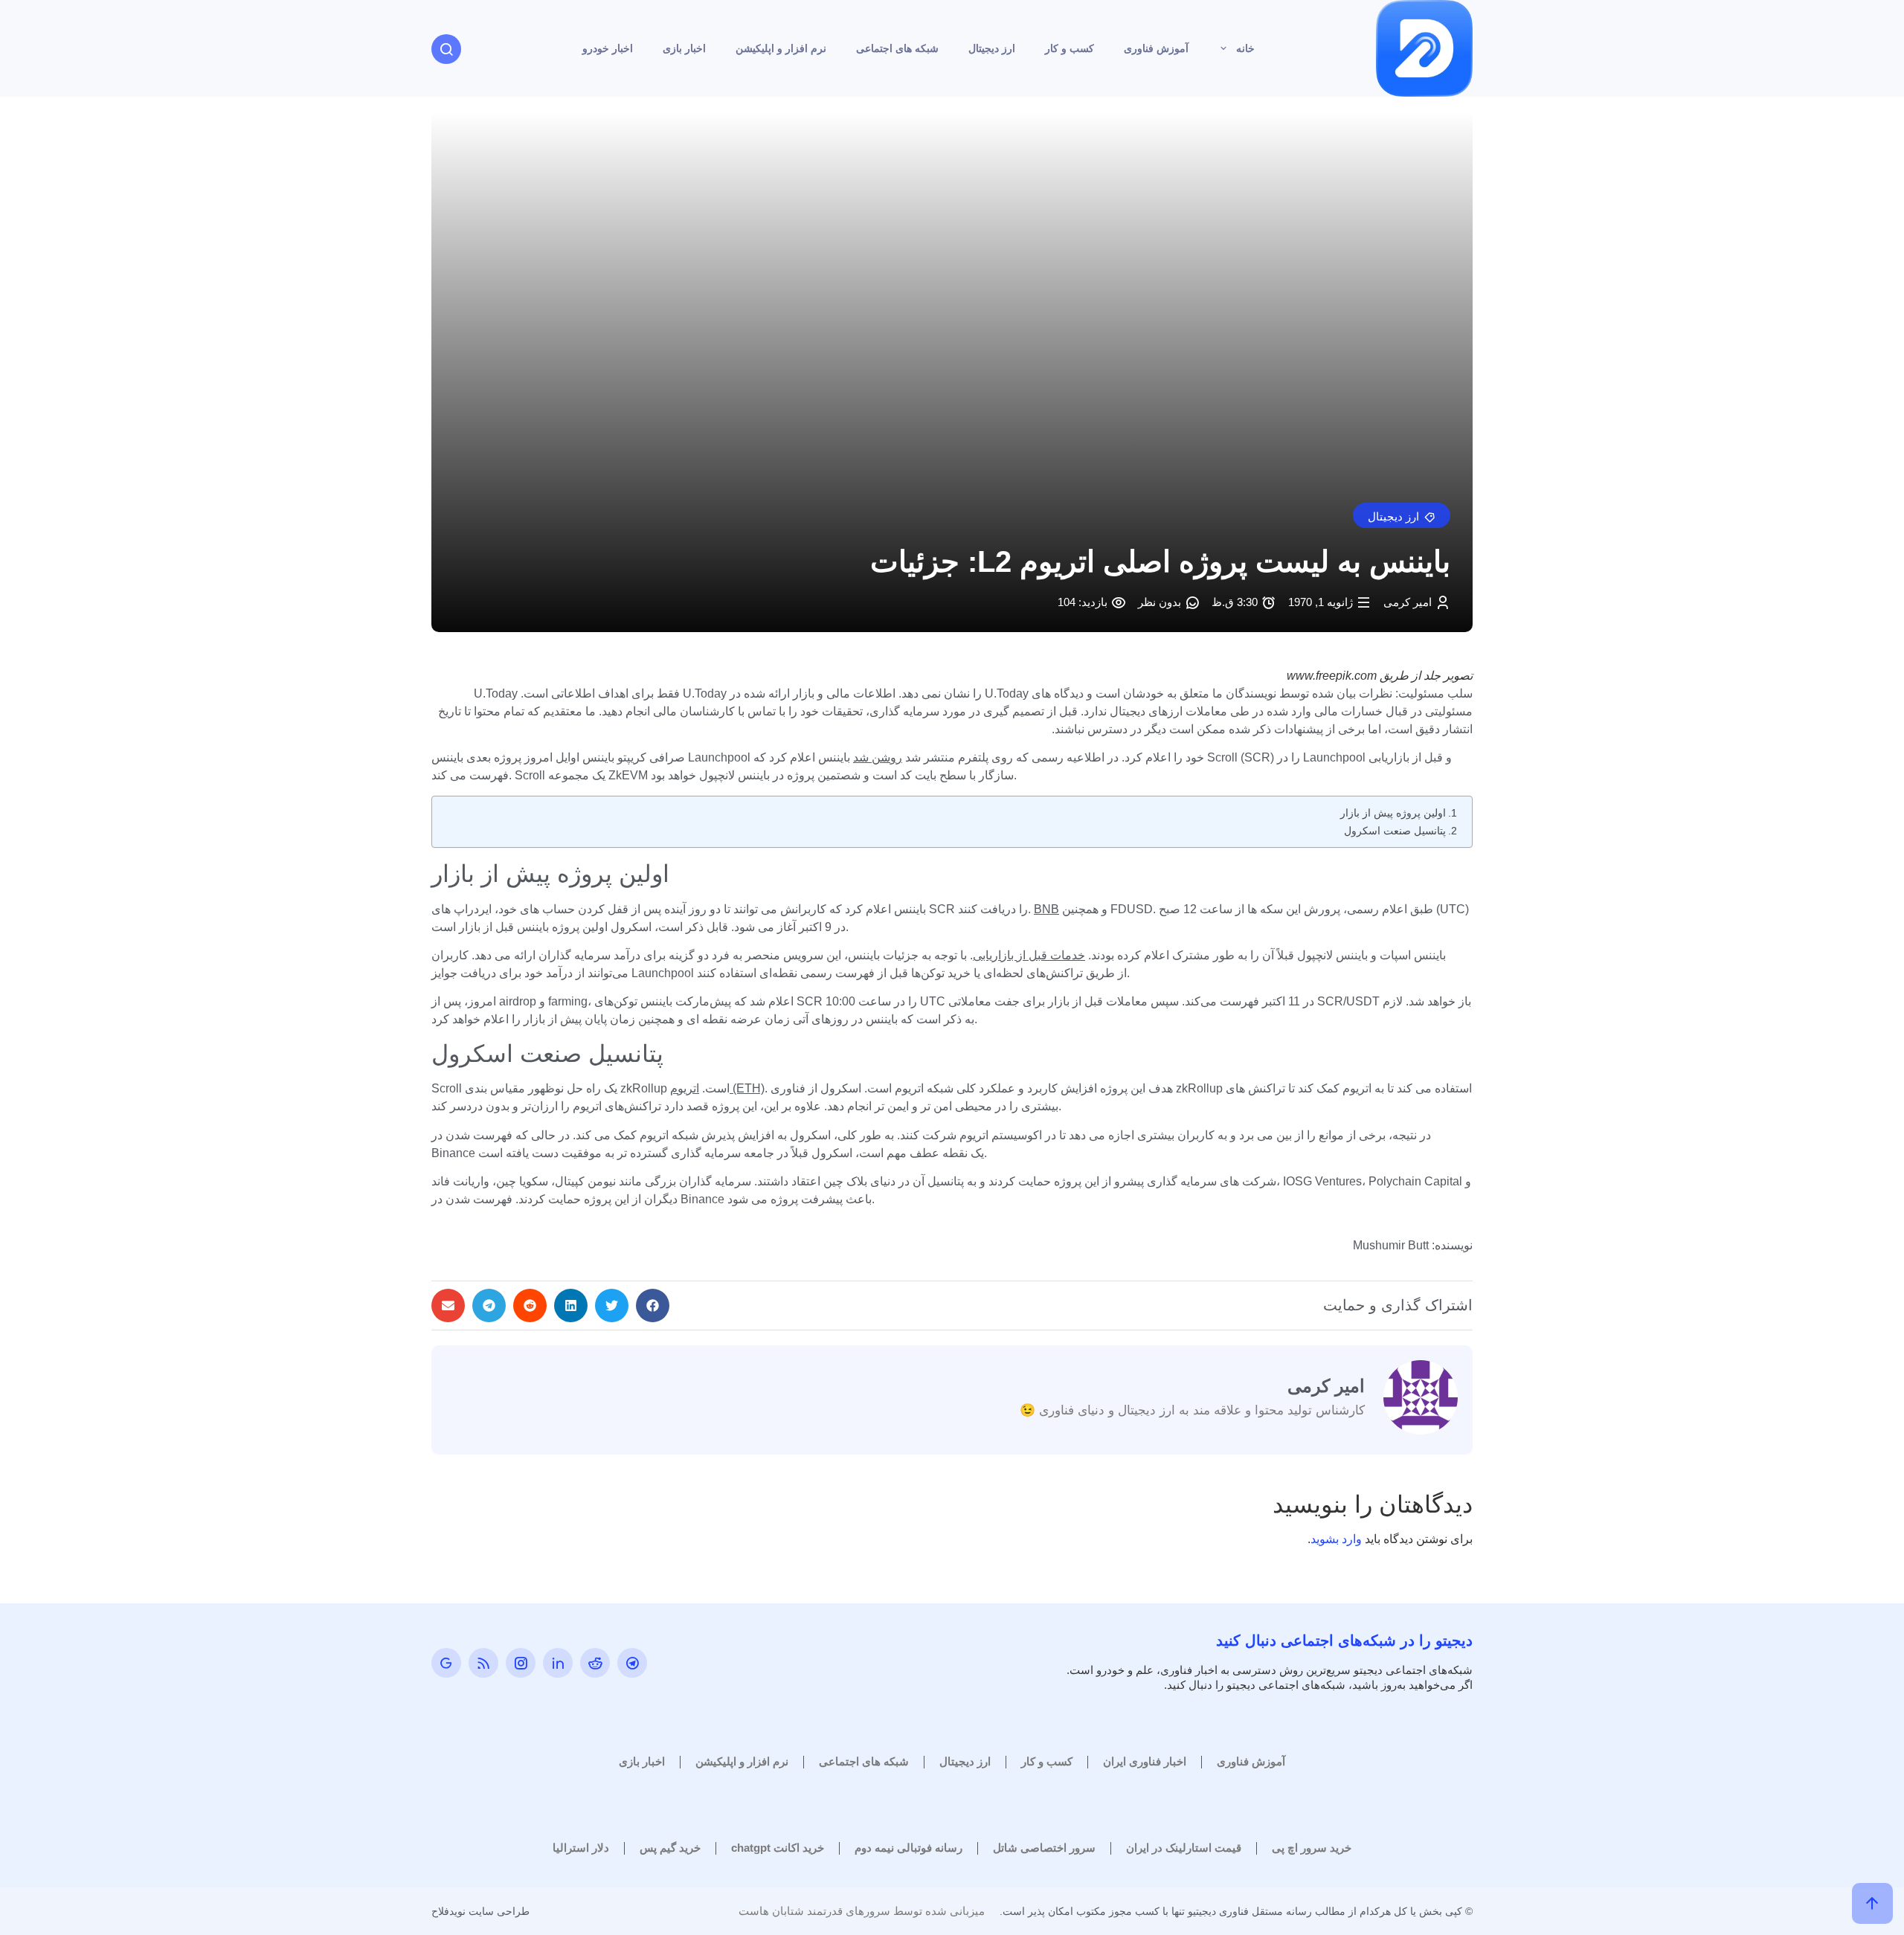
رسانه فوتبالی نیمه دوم (908, 1848)
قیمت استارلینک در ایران (1184, 1848)
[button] (1402, 515)
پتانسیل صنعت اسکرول (1395, 831)
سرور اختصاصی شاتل (1044, 1848)
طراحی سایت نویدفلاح (480, 1911)
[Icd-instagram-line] (521, 1663)
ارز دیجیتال (992, 48)
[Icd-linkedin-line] (558, 1663)
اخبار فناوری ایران (1145, 1761)
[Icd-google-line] (446, 1663)
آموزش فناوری (1156, 48)
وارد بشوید (1336, 1539)
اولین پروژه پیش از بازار (1393, 813)
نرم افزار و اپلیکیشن (781, 48)
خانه (1245, 48)
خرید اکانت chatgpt (778, 1848)
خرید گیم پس (670, 1848)
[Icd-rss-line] (483, 1663)
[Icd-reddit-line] (595, 1663)
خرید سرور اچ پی (1312, 1848)
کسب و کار (1070, 48)
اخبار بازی (684, 48)
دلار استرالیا (581, 1848)
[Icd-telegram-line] (632, 1663)
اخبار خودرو (608, 48)
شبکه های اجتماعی (897, 48)
